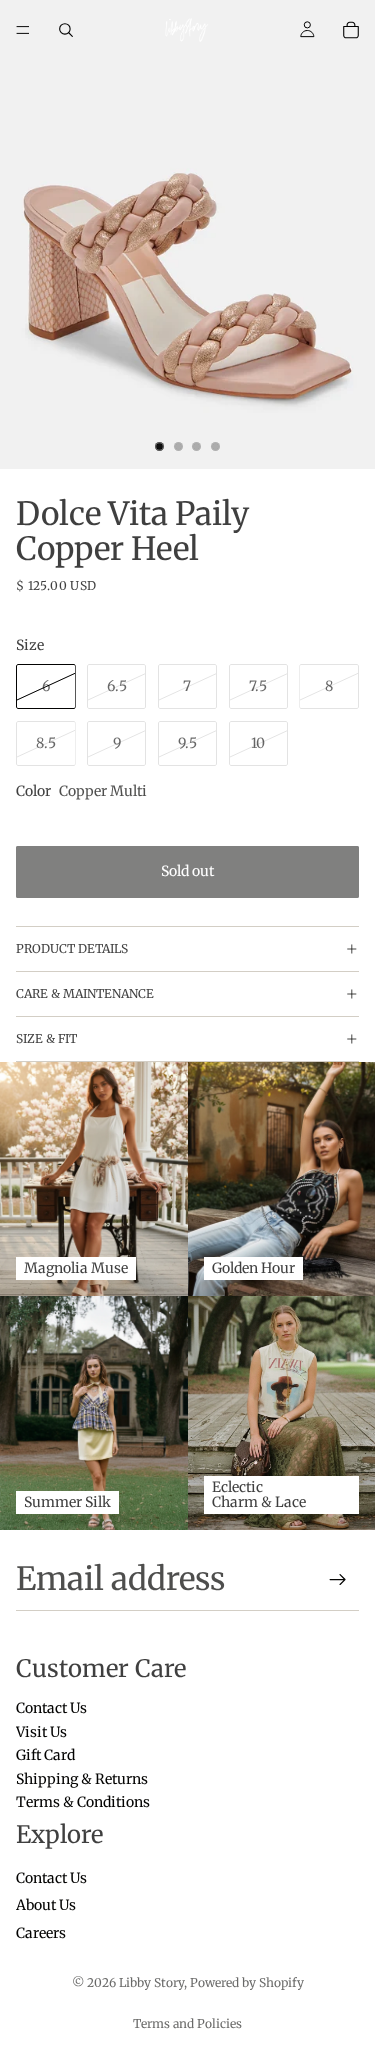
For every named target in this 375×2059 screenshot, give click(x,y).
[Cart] (351, 30)
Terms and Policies (187, 2023)
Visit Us (41, 1732)
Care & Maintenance (85, 993)
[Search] (66, 30)
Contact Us (51, 1709)
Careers (41, 1933)
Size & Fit (46, 1038)
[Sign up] (338, 1580)
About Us (46, 1906)
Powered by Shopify (247, 1982)
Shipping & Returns (82, 1779)
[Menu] (23, 30)
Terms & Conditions (83, 1802)
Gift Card (45, 1756)
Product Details (72, 948)
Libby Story (151, 1982)
